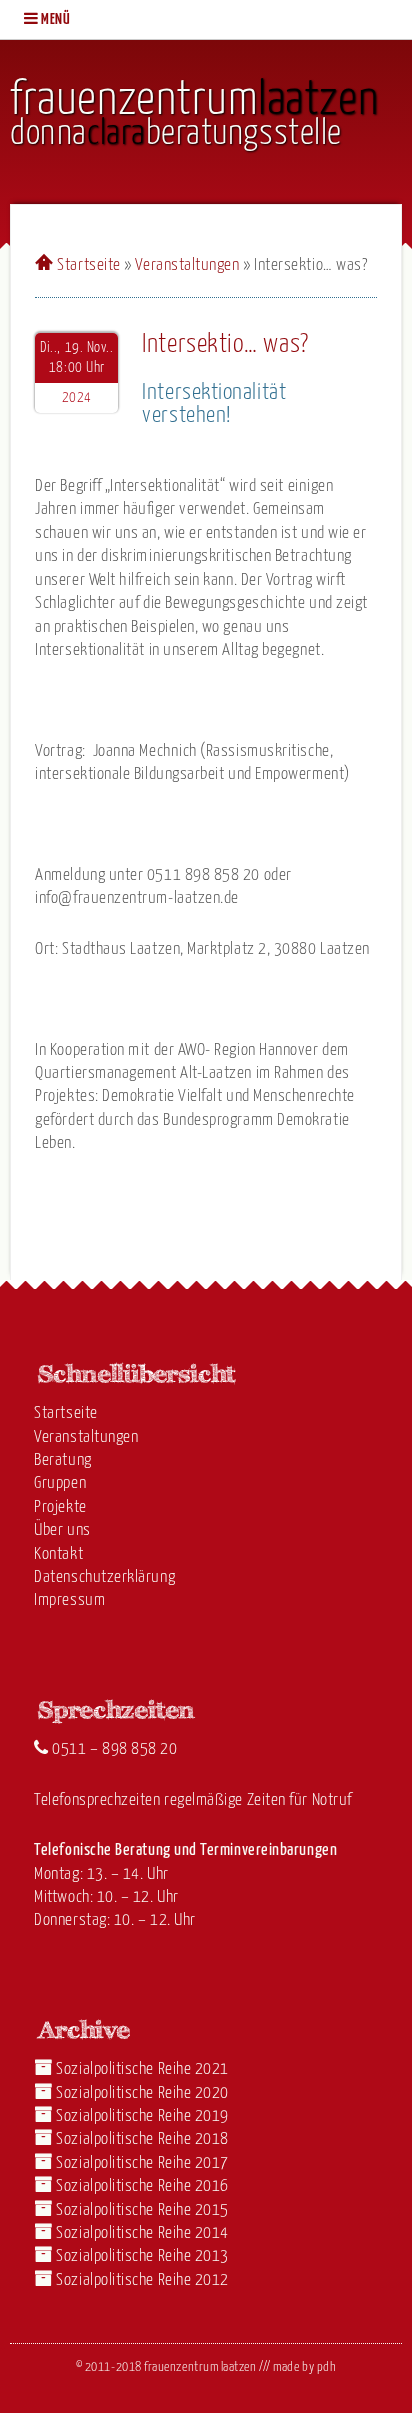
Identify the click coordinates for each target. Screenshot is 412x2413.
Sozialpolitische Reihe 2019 (142, 2116)
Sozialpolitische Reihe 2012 (142, 2280)
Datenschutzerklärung (104, 1577)
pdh (327, 2367)
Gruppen (60, 1483)
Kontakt (58, 1554)
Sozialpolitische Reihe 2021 (142, 2069)
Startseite (89, 265)
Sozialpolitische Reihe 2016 (142, 2186)
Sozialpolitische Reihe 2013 (142, 2256)
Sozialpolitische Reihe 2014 (142, 2233)
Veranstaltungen (187, 265)
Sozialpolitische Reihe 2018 (142, 2139)
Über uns (62, 1530)
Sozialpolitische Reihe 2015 (142, 2210)
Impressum (69, 1600)
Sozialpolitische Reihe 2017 (142, 2163)
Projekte (60, 1507)
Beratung (62, 1460)
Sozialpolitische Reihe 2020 (142, 2093)
